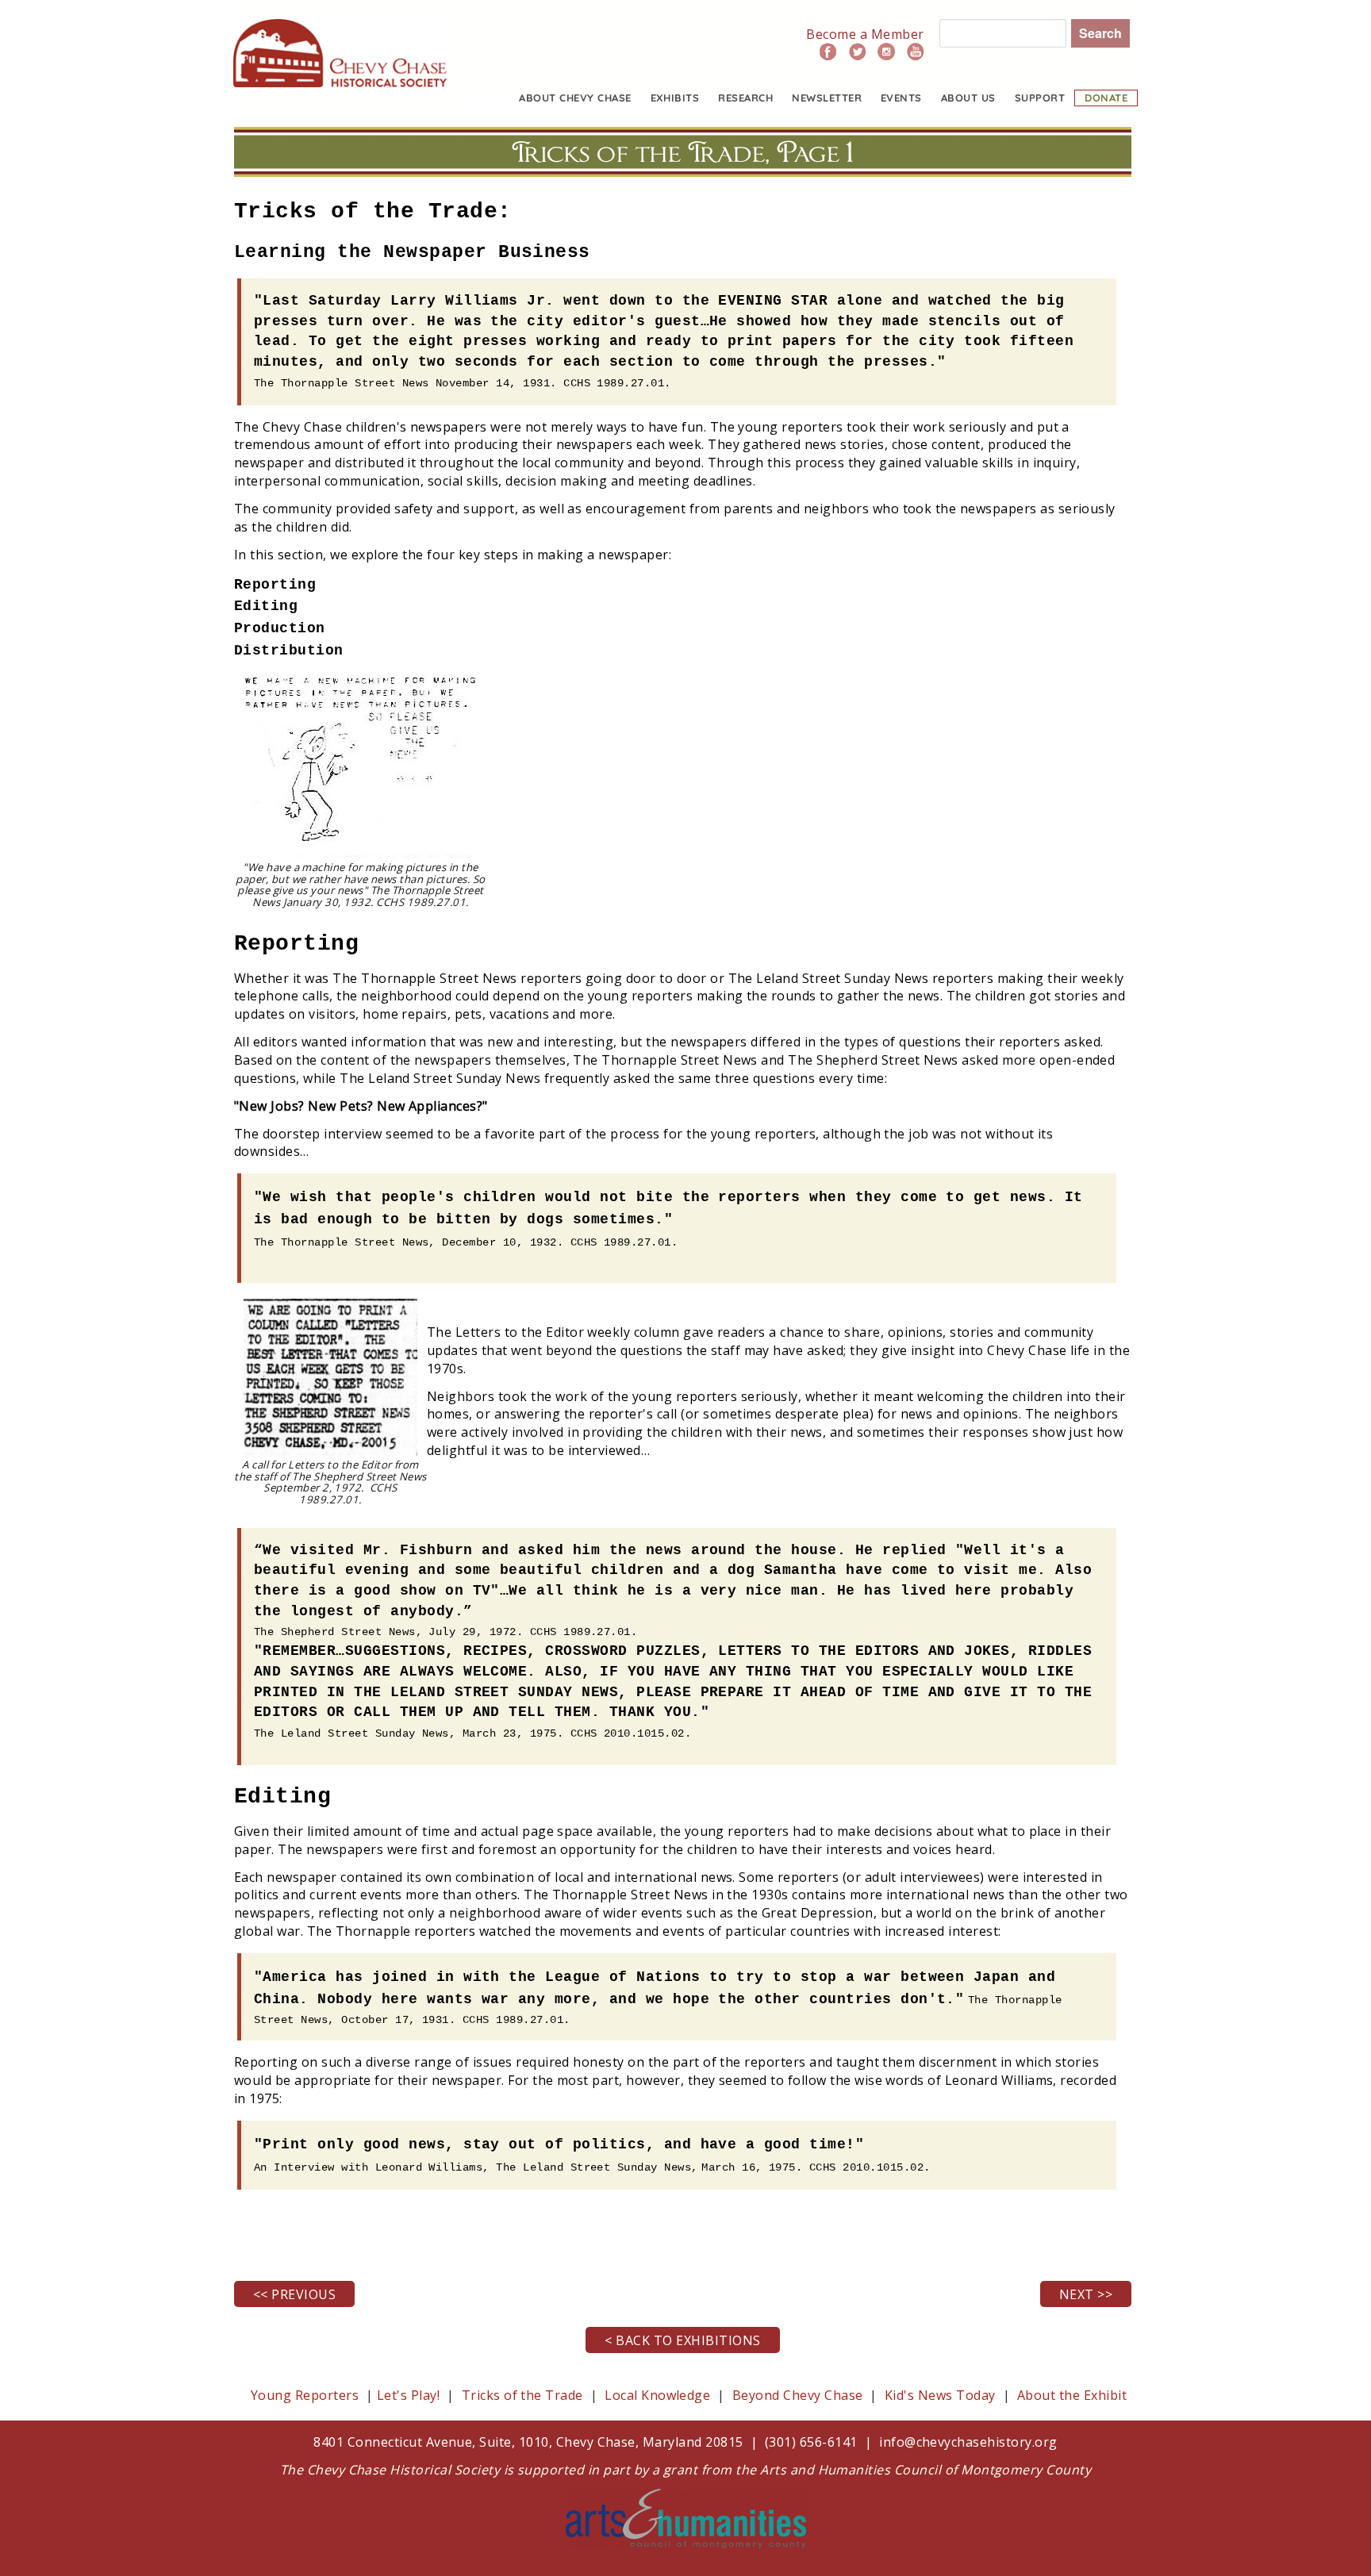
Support (1040, 98)
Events (901, 98)
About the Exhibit (1072, 2395)
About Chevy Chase (575, 98)
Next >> (1086, 2294)
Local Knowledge (657, 2395)
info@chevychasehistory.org (968, 2442)
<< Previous (294, 2294)
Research (745, 98)
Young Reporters (307, 2395)
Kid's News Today (940, 2395)
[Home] (340, 28)
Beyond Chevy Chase (798, 2395)
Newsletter (827, 98)
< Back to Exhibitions (682, 2340)
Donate (1106, 98)
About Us (968, 98)
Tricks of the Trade (522, 2395)
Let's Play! (408, 2395)
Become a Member (865, 34)
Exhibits (675, 98)
